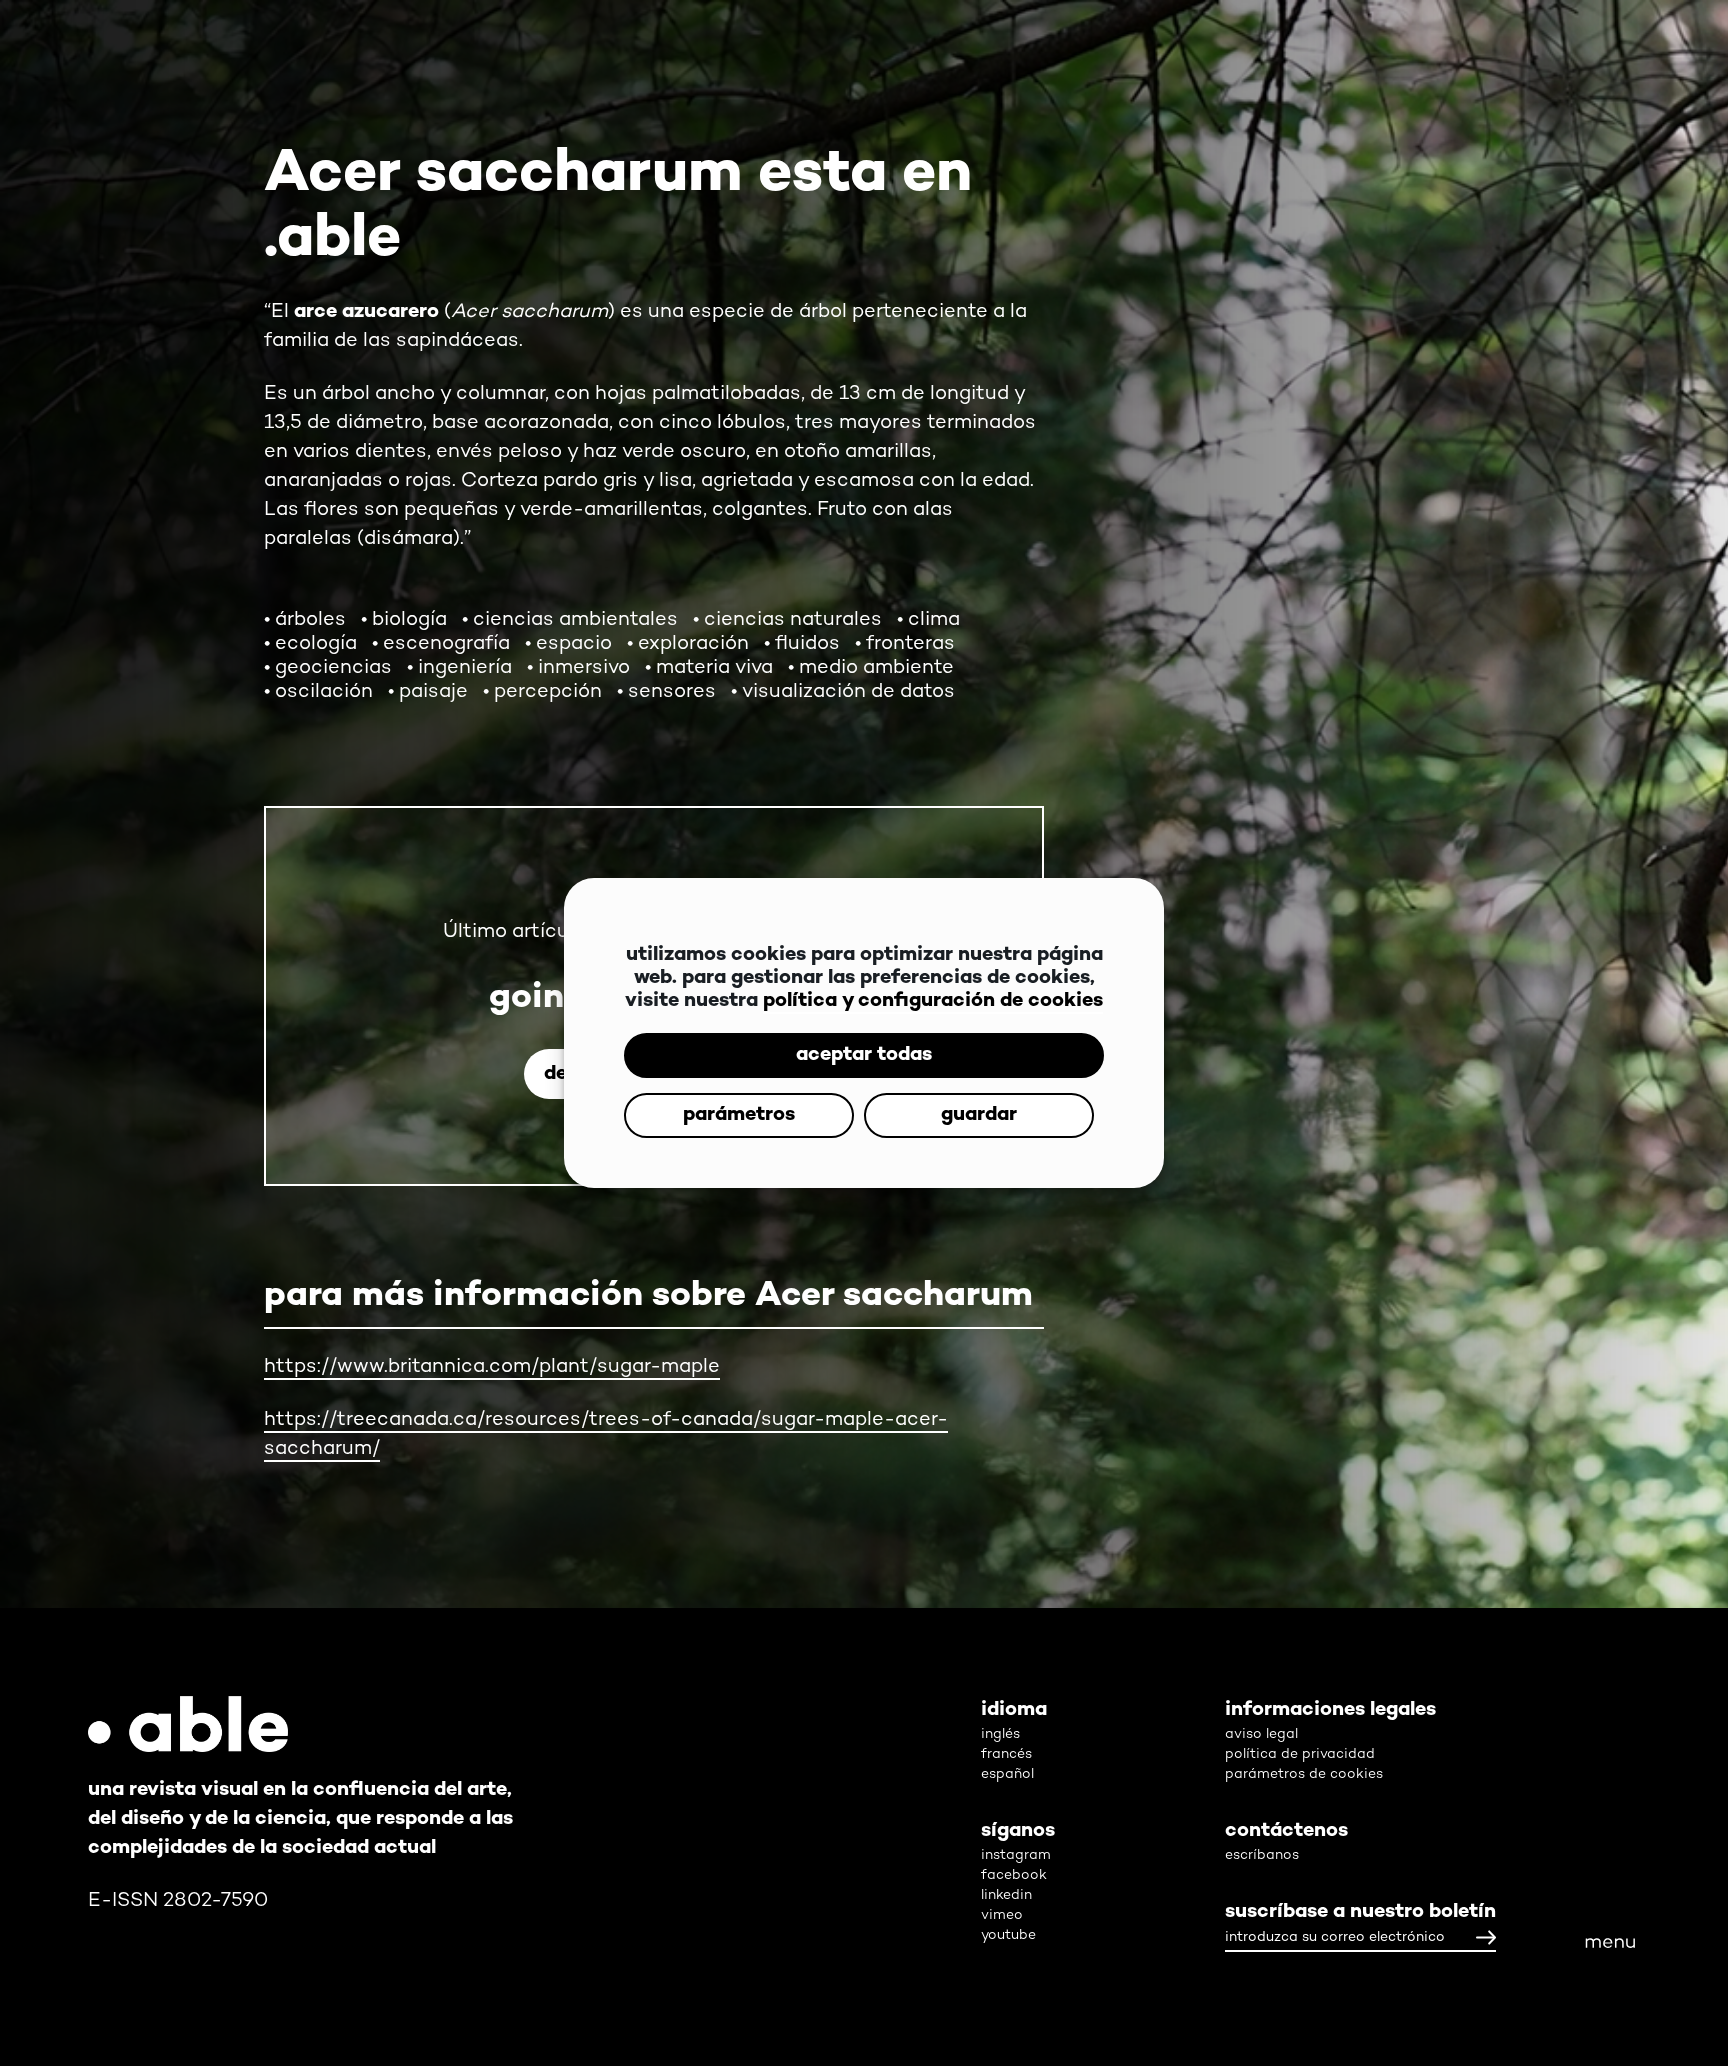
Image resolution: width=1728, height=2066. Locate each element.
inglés (1000, 1734)
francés (1006, 1754)
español (1007, 1774)
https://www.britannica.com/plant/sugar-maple (492, 1367)
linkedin (1006, 1895)
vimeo (1002, 1915)
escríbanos (1262, 1855)
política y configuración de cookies (933, 971)
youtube (1008, 1935)
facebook (1014, 1875)
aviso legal (1261, 1734)
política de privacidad (1300, 1754)
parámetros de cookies (1304, 1774)
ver (1482, 1505)
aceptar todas (864, 1025)
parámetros (864, 1085)
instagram (1016, 1855)
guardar (864, 1145)
